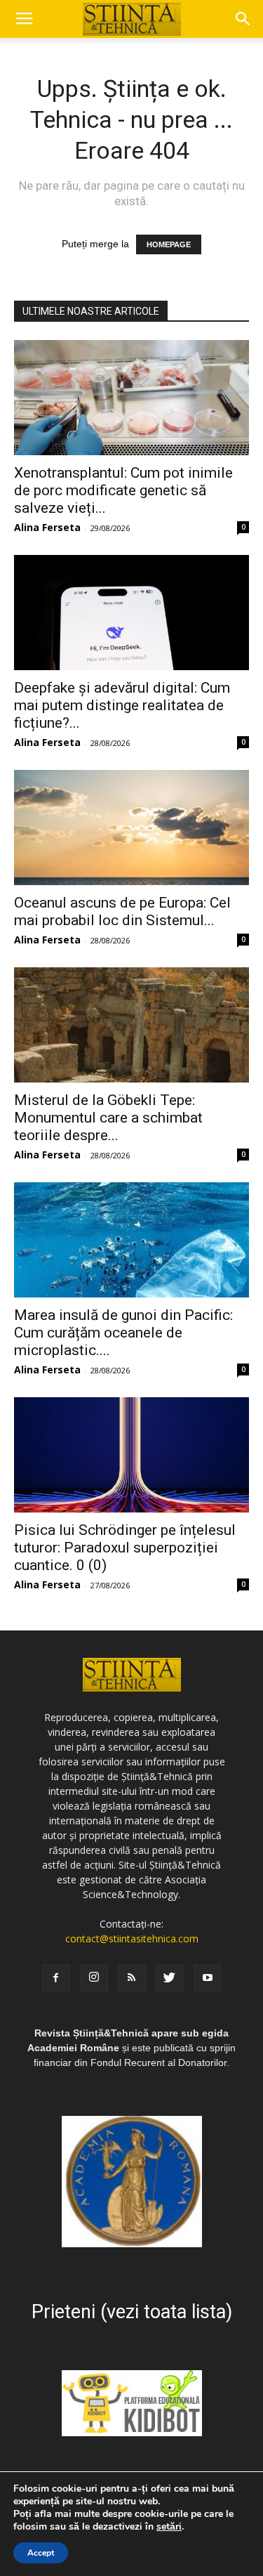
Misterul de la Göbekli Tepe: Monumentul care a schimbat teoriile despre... (108, 1118)
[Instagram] (94, 1978)
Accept (41, 2553)
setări (169, 2527)
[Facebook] (56, 1978)
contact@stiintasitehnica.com (132, 1938)
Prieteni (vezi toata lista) (132, 2312)
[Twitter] (170, 1978)
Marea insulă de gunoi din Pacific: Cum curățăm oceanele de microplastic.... (123, 1333)
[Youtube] (208, 1978)
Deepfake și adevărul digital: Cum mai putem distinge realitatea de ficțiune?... (122, 705)
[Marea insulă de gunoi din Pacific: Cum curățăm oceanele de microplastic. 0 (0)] (131, 1240)
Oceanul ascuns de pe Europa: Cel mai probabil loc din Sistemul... (122, 911)
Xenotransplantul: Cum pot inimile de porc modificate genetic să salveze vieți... (123, 490)
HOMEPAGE (169, 244)
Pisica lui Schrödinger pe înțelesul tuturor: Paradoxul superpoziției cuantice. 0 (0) (125, 1548)
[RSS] (132, 1978)
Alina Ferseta (47, 527)
